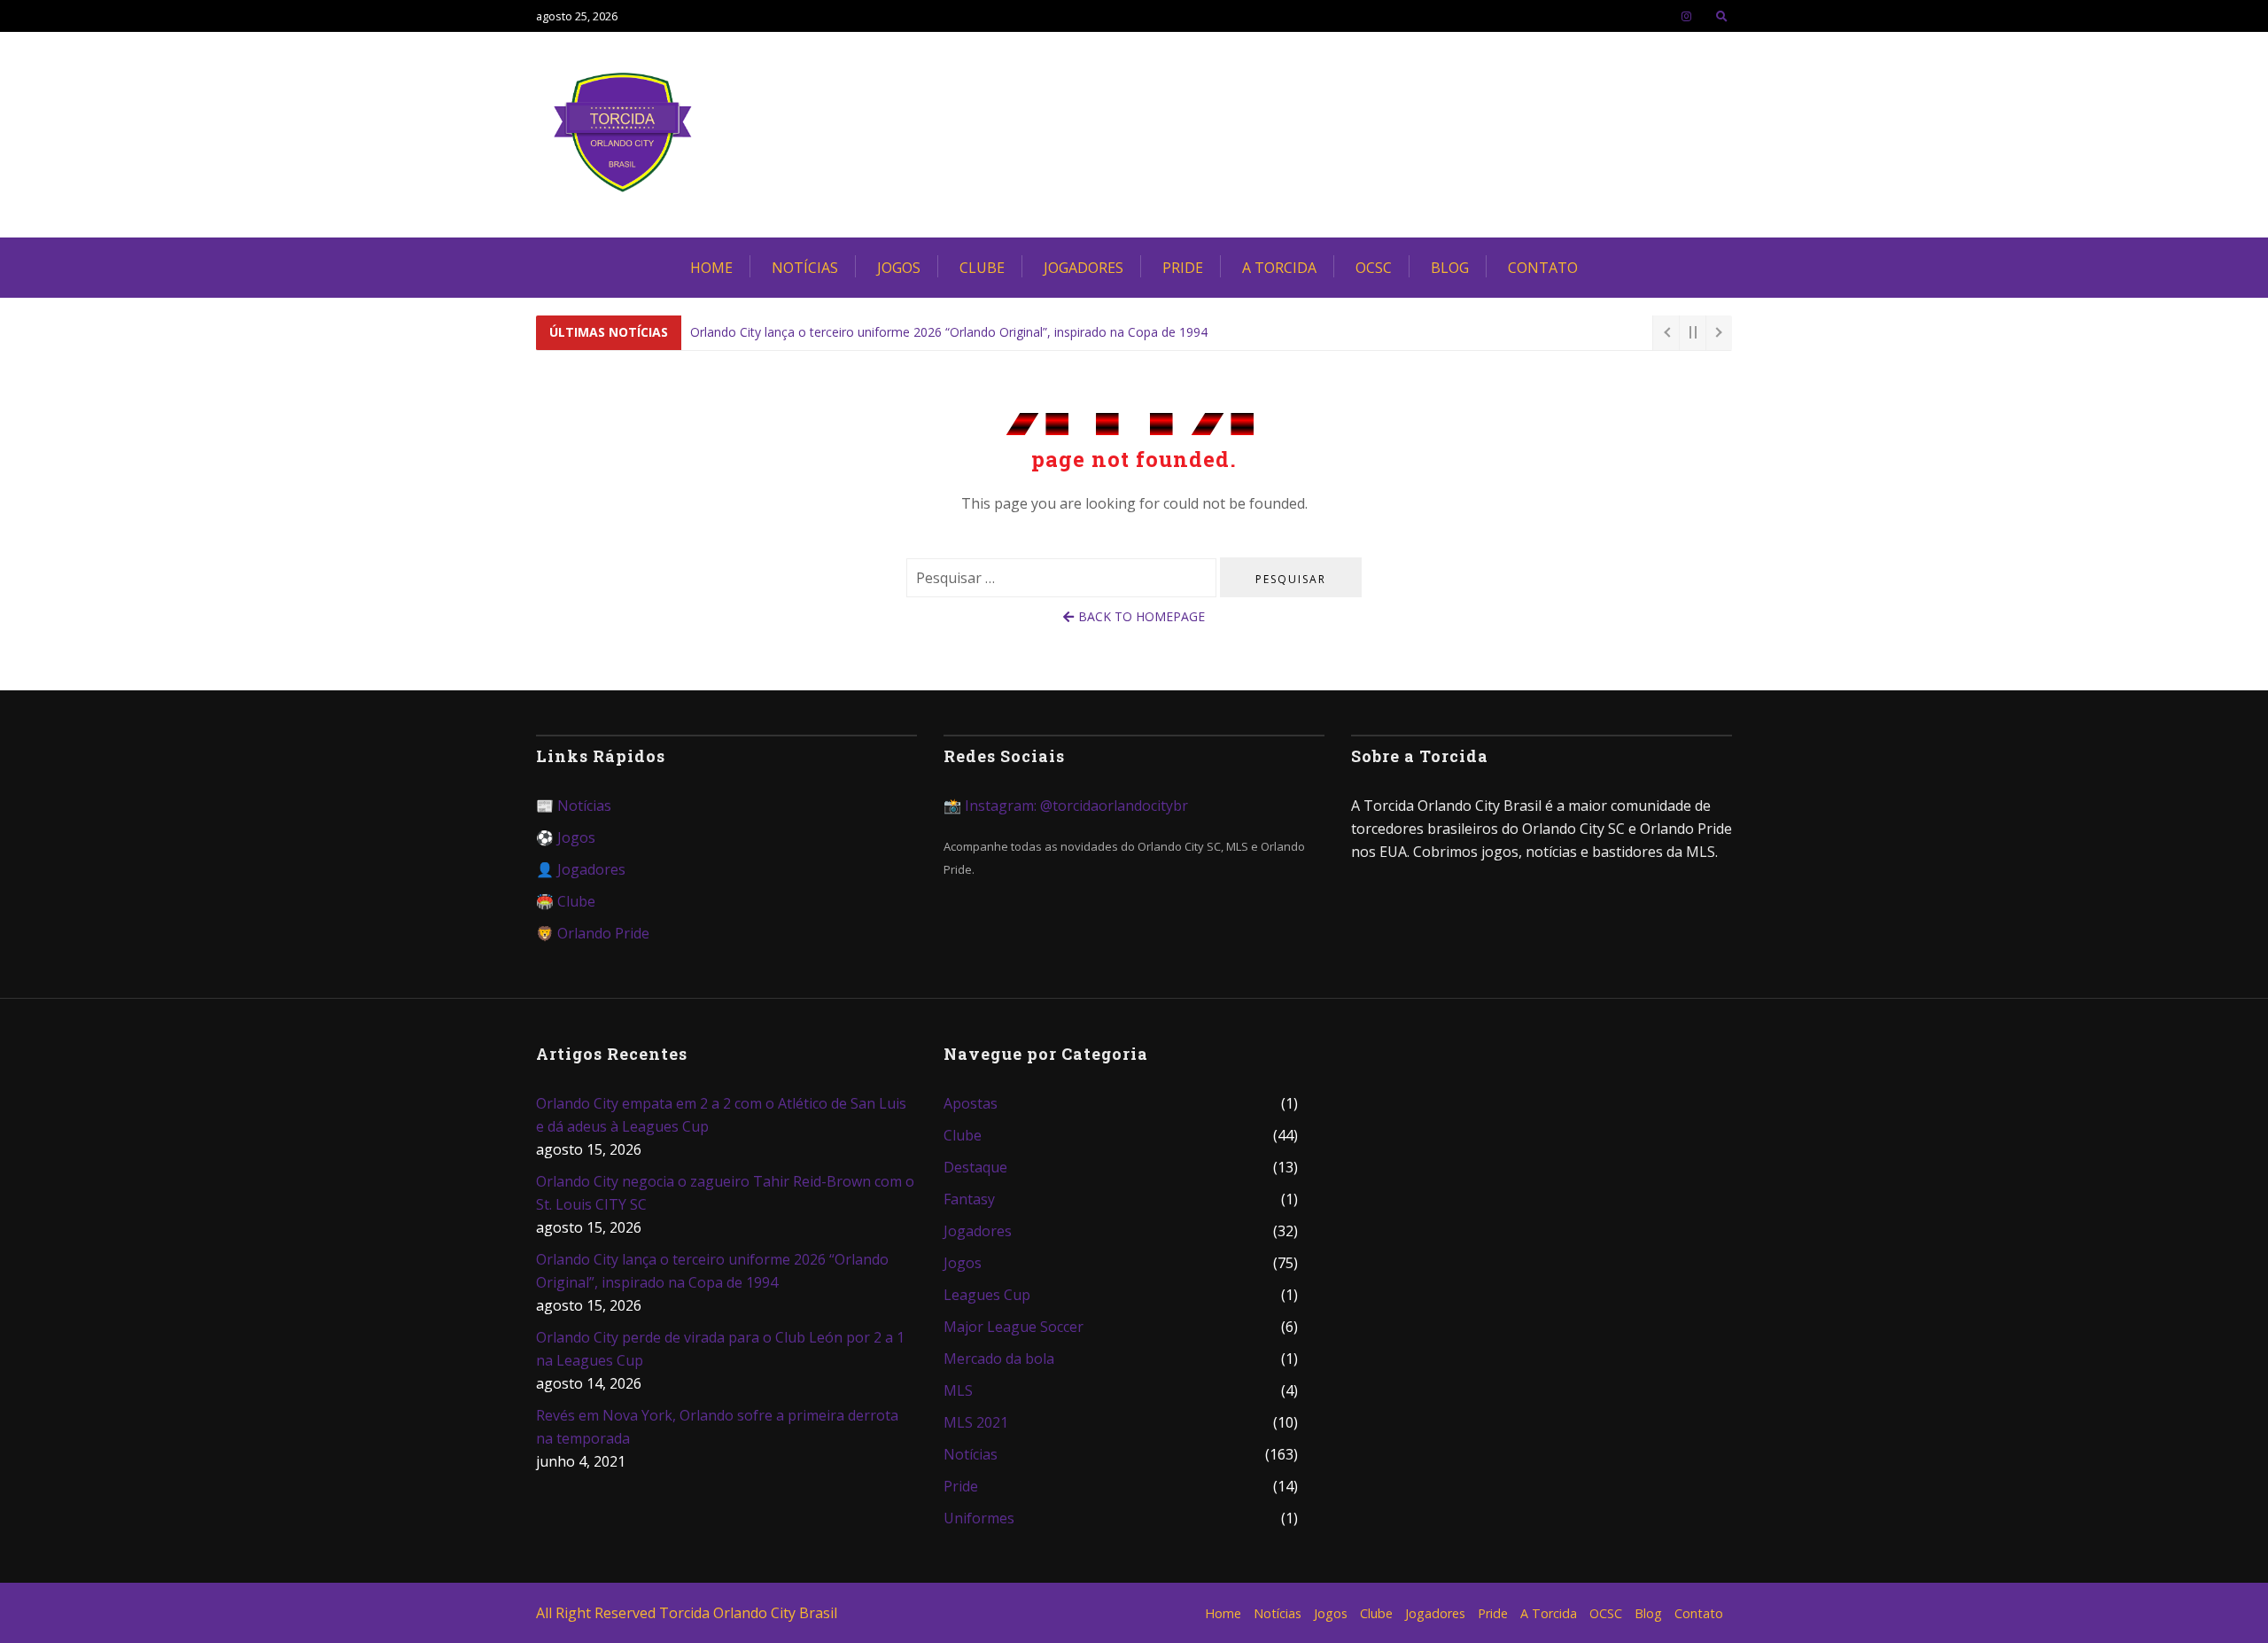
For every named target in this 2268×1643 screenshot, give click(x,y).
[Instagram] (1686, 16)
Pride (1183, 268)
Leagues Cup (987, 1295)
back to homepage (1142, 616)
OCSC (1374, 268)
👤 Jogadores (581, 869)
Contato (1543, 268)
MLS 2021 (976, 1422)
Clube (982, 268)
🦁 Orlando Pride (593, 933)
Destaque (975, 1167)
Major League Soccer (1014, 1327)
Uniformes (979, 1518)
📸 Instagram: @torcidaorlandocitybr (1066, 806)
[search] (1722, 16)
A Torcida (1279, 268)
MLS (958, 1390)
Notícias (805, 268)
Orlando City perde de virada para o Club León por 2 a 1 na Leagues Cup (720, 1349)
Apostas (971, 1103)
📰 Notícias (574, 806)
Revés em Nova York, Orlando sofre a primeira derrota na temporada (717, 1427)
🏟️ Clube (566, 901)
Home (711, 268)
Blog (1450, 268)
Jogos (899, 268)
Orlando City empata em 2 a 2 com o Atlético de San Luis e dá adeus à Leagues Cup (721, 1115)
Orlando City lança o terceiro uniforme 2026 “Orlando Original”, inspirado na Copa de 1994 (949, 332)
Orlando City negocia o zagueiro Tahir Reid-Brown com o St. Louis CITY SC (725, 1193)
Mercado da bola (999, 1359)
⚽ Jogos (566, 837)
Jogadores (1084, 268)
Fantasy (969, 1199)
